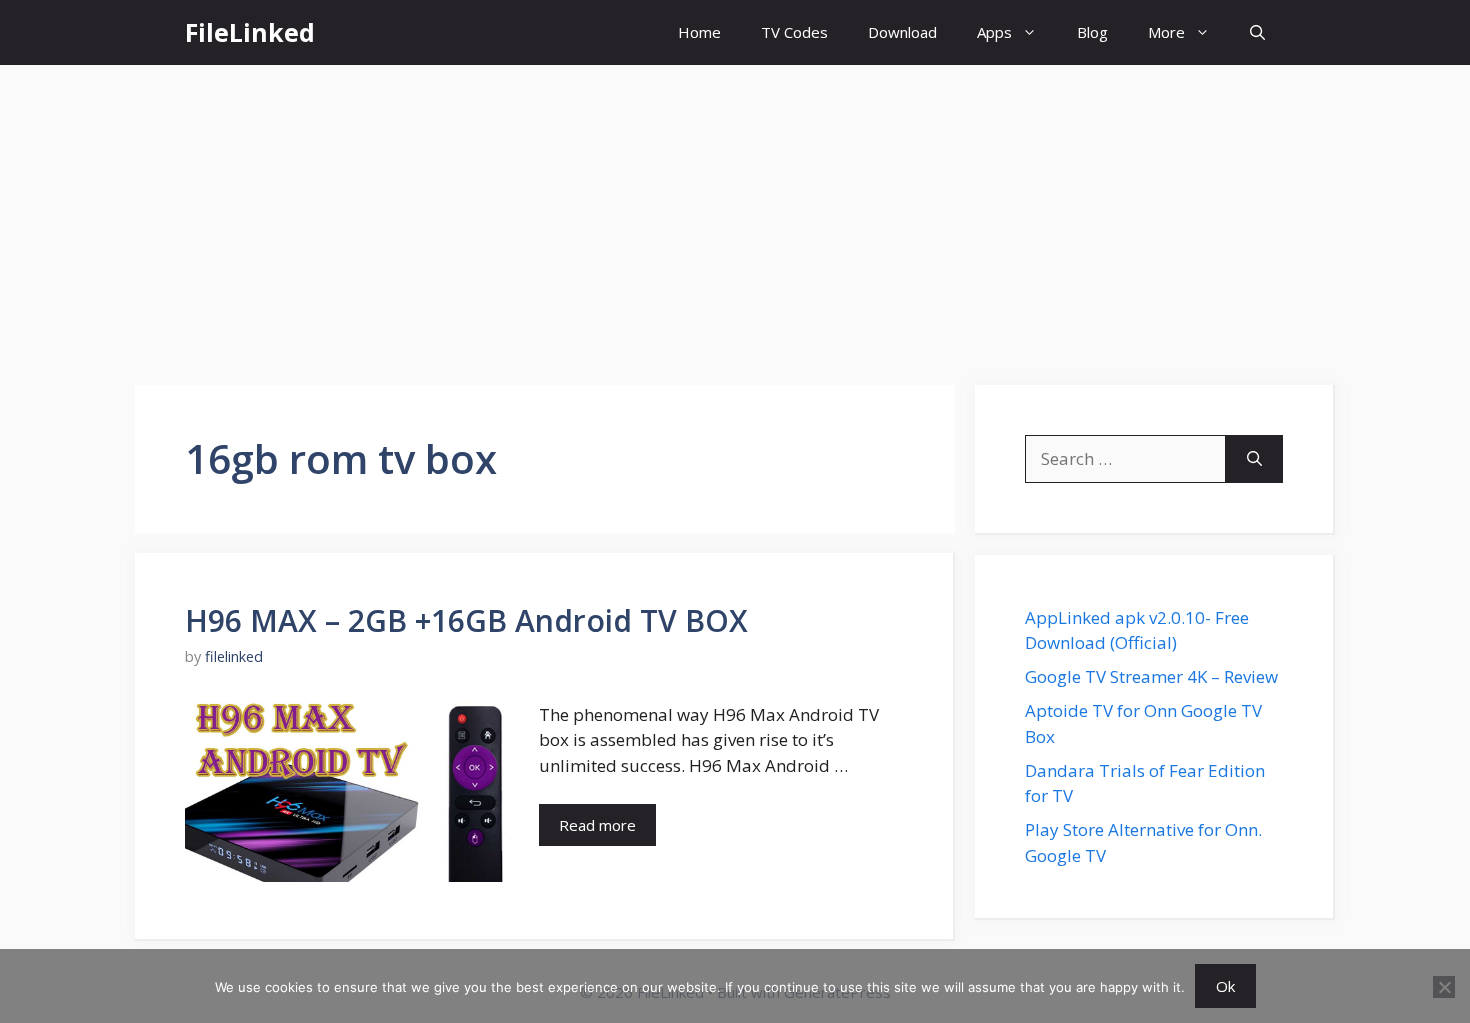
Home (699, 32)
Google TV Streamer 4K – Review (1151, 676)
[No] (1444, 987)
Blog (1092, 32)
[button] (1257, 32)
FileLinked (250, 32)
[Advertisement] (735, 215)
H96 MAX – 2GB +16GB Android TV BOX (466, 620)
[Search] (1254, 459)
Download (902, 32)
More (1166, 32)
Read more (597, 825)
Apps (994, 32)
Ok (1225, 986)
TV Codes (794, 32)
